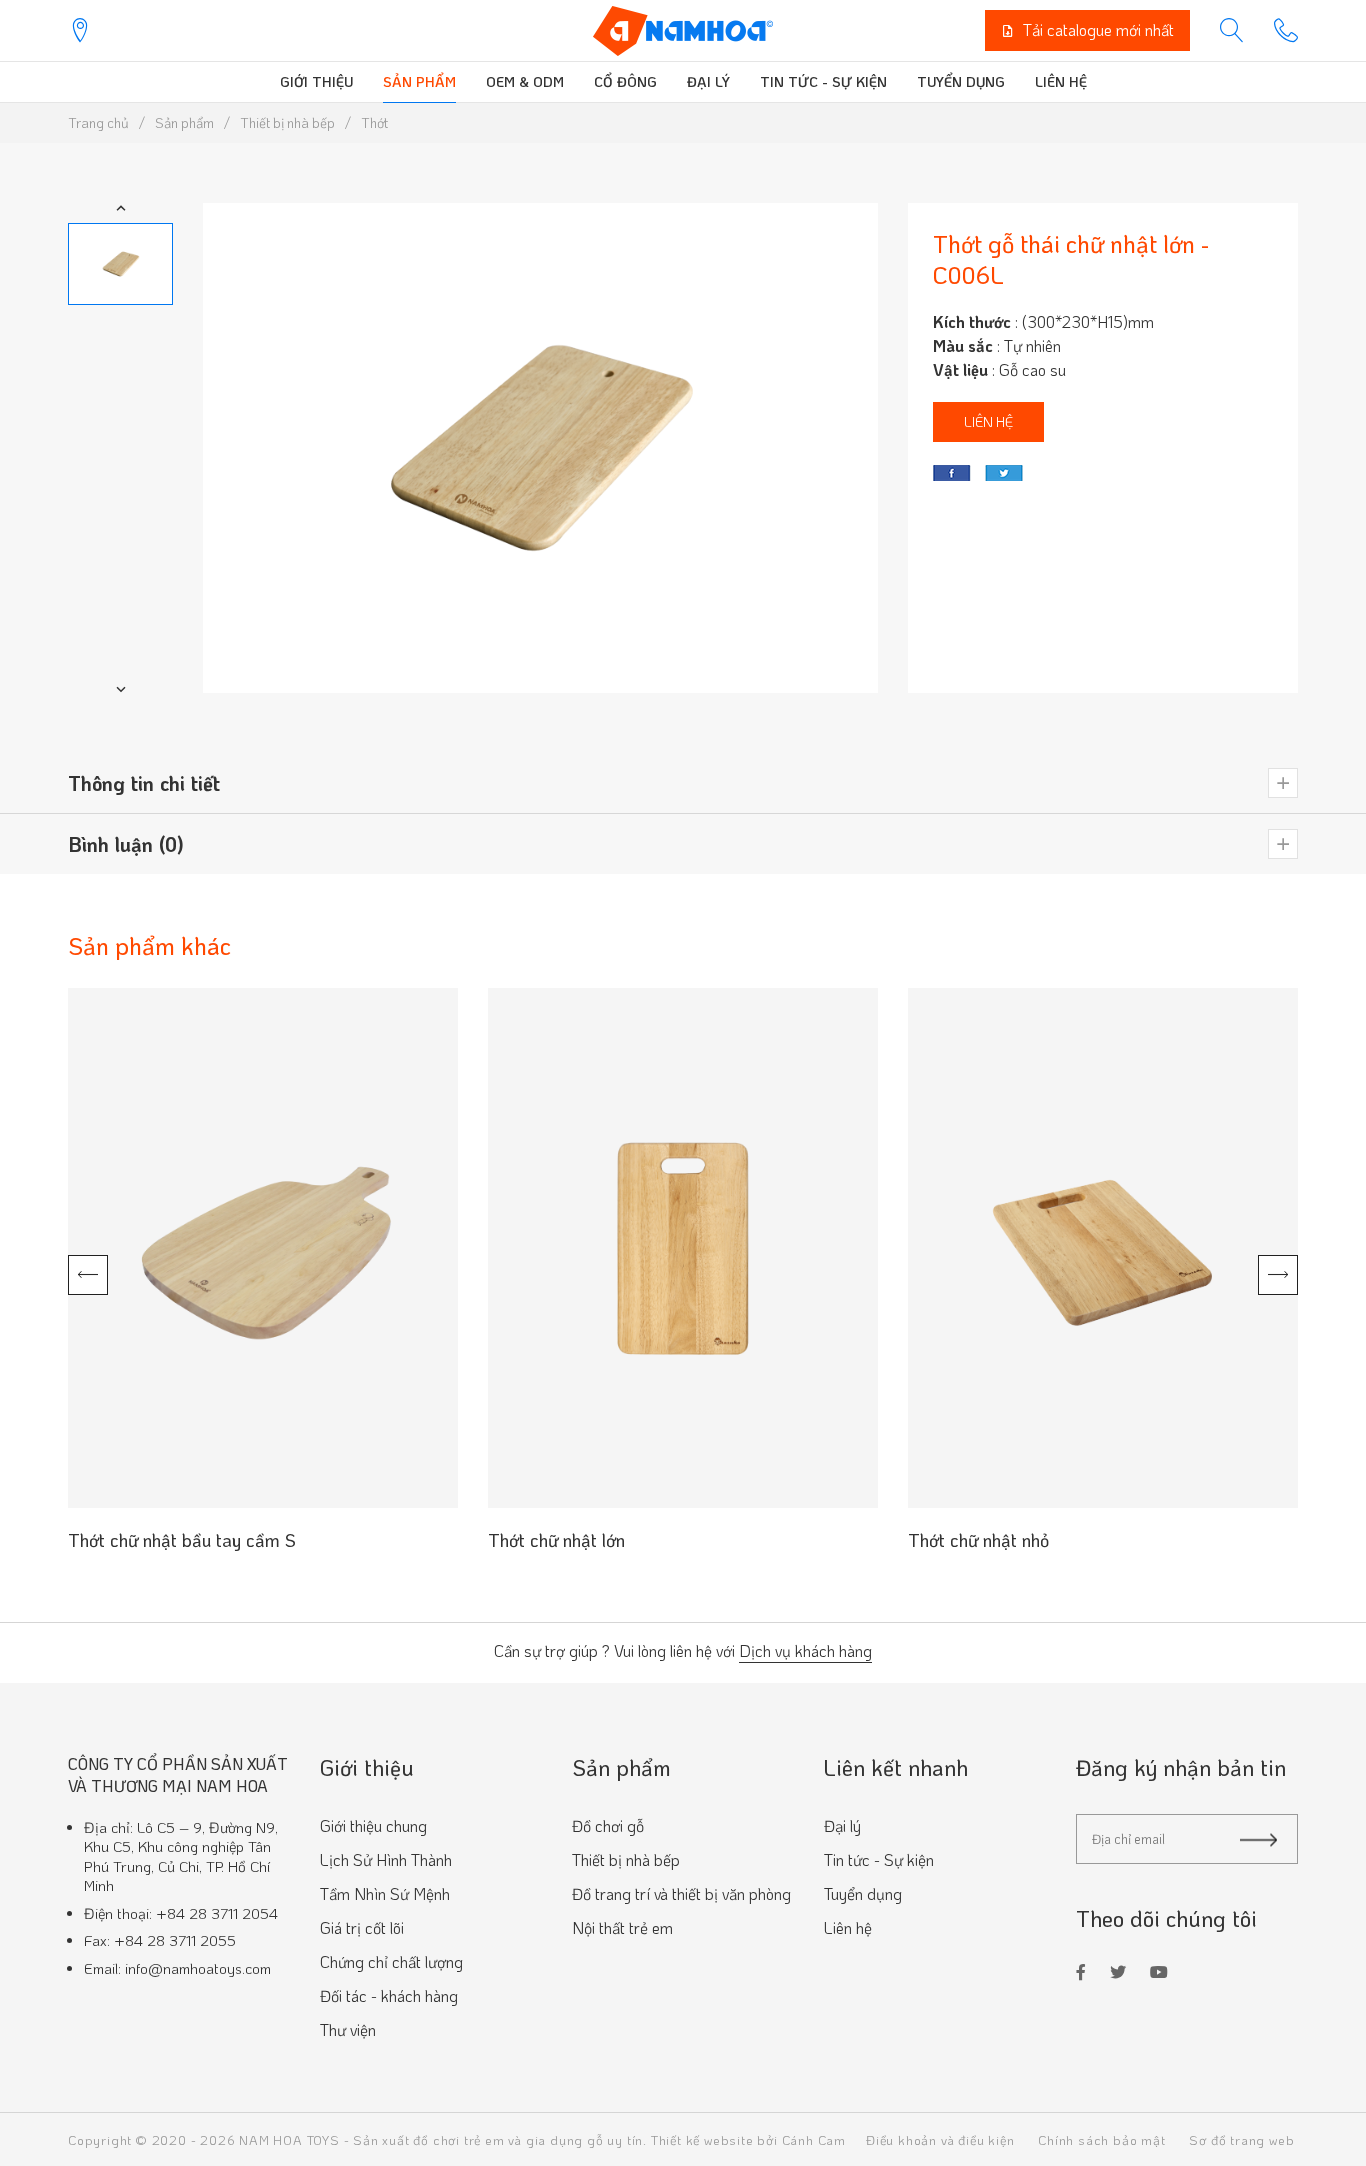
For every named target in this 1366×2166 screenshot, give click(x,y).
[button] (121, 208)
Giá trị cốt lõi (362, 1927)
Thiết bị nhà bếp (626, 1859)
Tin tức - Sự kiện (823, 81)
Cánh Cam (814, 2139)
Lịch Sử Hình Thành (386, 1859)
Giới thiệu (316, 81)
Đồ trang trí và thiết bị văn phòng (681, 1893)
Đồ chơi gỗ (608, 1825)
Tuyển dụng (961, 81)
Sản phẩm (419, 81)
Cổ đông (625, 81)
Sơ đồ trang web (1241, 2139)
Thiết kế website (702, 2139)
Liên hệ (1061, 81)
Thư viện (348, 2029)
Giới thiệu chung (373, 1825)
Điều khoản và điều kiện (940, 2139)
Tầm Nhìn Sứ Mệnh (385, 1893)
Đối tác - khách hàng (389, 1995)
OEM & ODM (525, 81)
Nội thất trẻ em (622, 1927)
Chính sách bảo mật (1101, 2139)
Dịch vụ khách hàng (805, 1652)
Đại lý (708, 81)
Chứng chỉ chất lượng (391, 1961)
